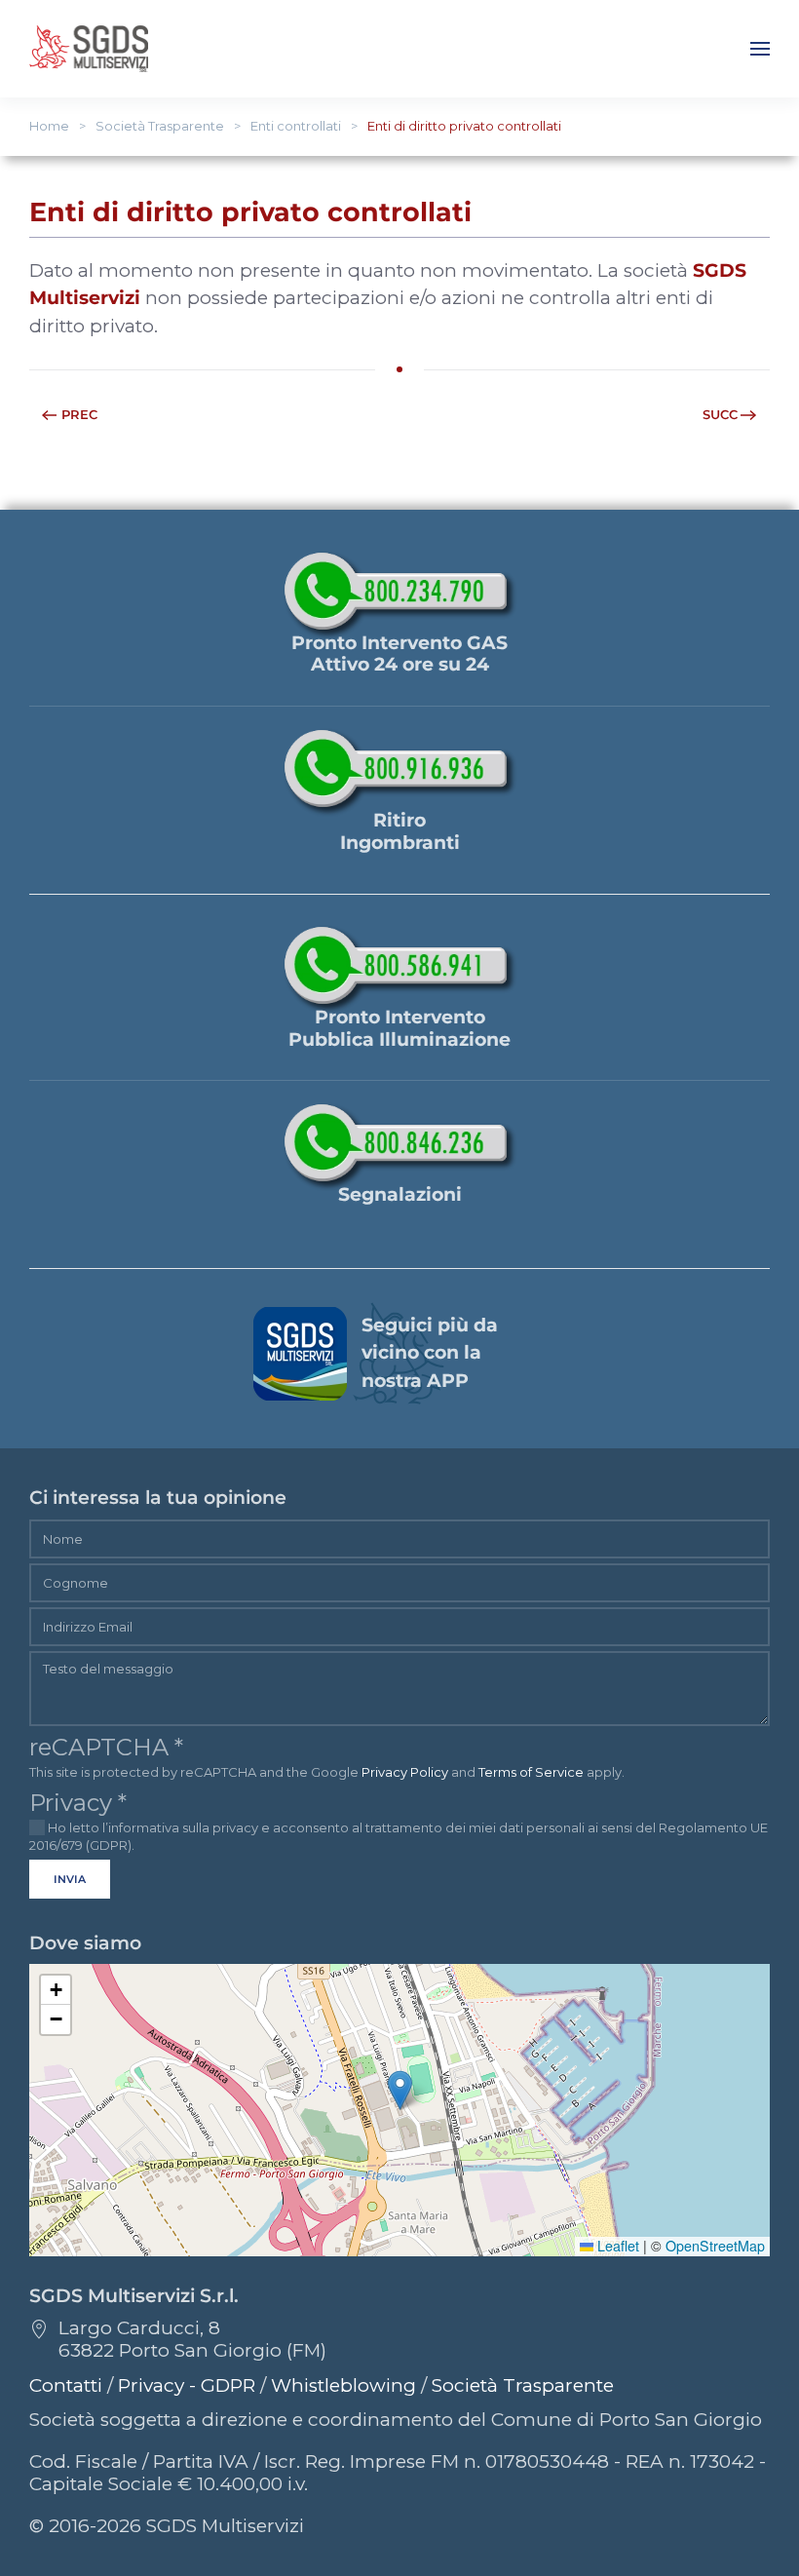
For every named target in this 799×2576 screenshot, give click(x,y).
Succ (720, 414)
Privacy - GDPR (187, 2385)
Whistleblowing (343, 2385)
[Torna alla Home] (89, 49)
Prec (79, 414)
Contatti (66, 2385)
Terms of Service (531, 1772)
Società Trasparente (523, 2385)
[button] (760, 49)
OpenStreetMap (715, 2246)
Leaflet (616, 2246)
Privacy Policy (405, 1772)
